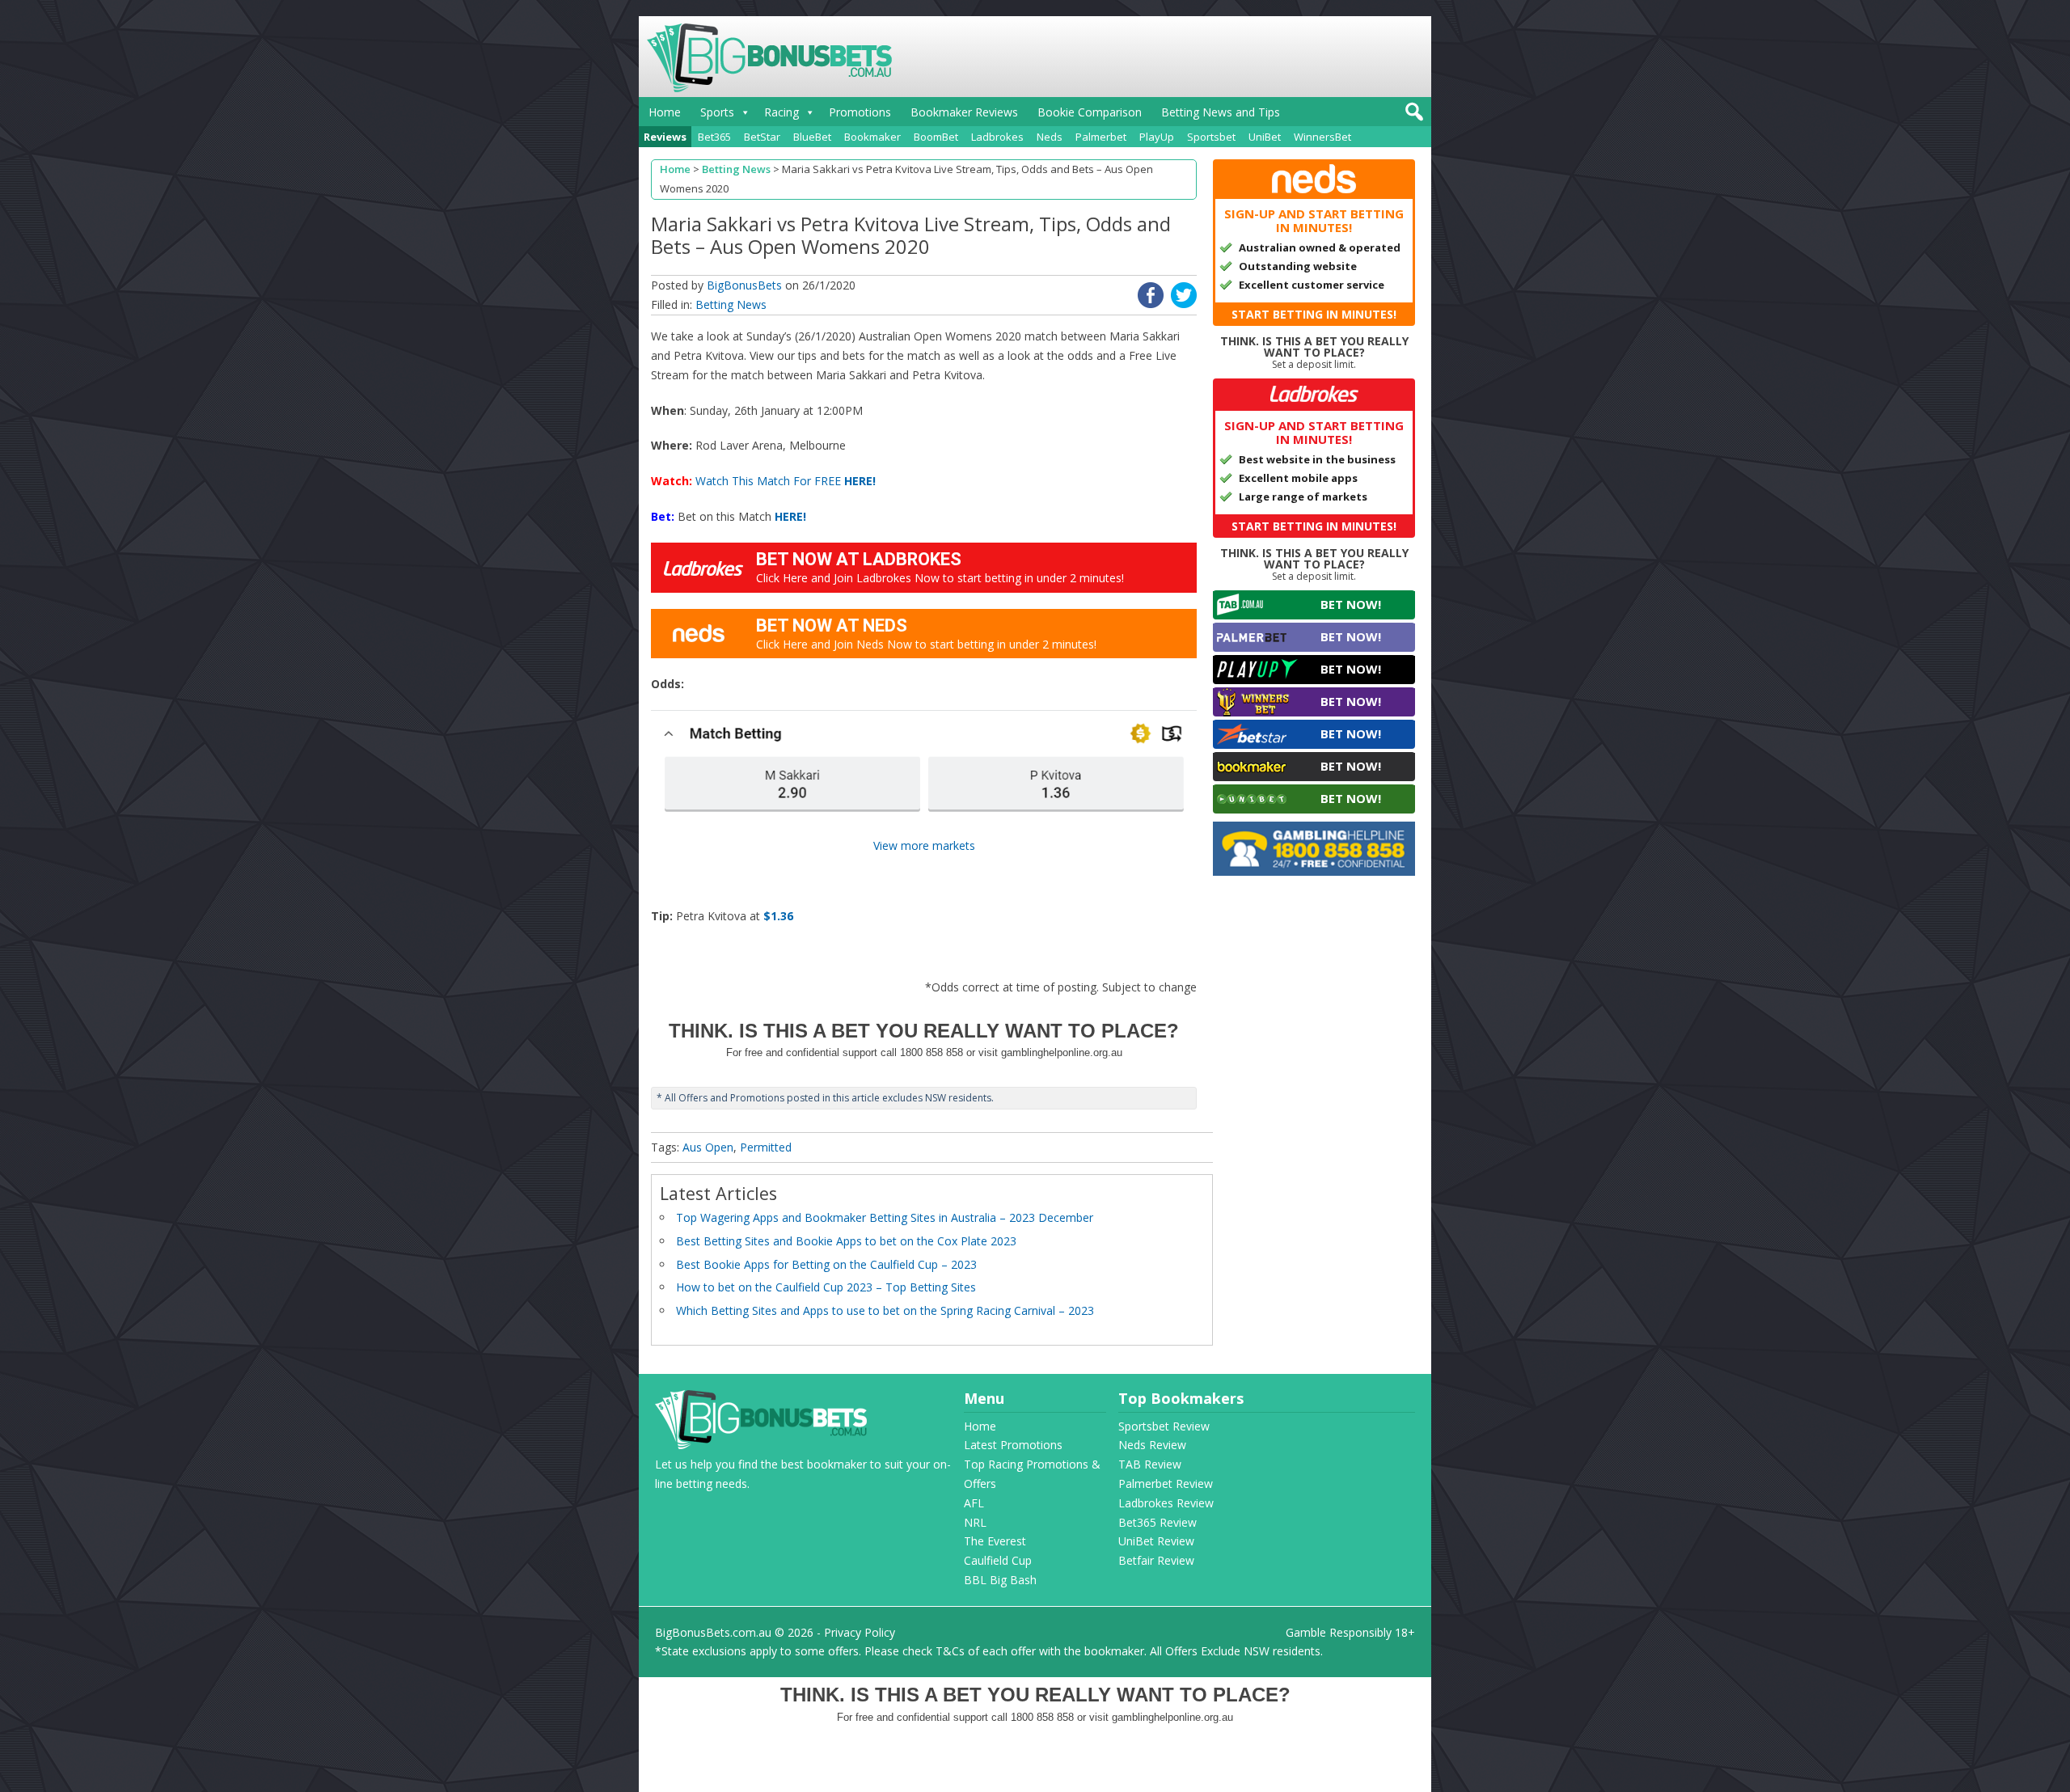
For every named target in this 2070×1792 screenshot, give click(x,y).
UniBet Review (1156, 1541)
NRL (975, 1522)
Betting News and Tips (1221, 112)
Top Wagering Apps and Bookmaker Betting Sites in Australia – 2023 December (885, 1217)
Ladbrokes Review (1166, 1503)
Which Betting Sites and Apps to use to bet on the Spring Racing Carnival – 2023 (885, 1310)
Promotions (860, 112)
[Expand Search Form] (1412, 116)
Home (665, 112)
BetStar (762, 137)
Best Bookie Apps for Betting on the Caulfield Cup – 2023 (826, 1264)
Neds (1050, 137)
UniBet (1265, 137)
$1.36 (778, 916)
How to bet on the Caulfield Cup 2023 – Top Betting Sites (826, 1287)
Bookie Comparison (1090, 112)
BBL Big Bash (1000, 1580)
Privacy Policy (860, 1632)
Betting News (731, 304)
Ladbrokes (997, 137)
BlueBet (812, 137)
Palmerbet (1101, 137)
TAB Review (1150, 1464)
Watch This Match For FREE (786, 481)
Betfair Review (1156, 1560)
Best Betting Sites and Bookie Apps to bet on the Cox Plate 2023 (846, 1241)
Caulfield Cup (998, 1560)
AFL (974, 1503)
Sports (717, 112)
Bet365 (714, 137)
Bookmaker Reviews (964, 112)
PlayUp (1157, 137)
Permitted (766, 1147)
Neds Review (1152, 1445)
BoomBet (936, 137)
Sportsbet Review (1164, 1426)
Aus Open (708, 1147)
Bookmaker (872, 137)
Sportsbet (1211, 137)
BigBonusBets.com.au (713, 1632)
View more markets (924, 845)
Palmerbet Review (1166, 1483)
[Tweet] (1184, 304)
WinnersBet (1322, 137)
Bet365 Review (1158, 1522)
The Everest (995, 1541)
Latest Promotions (1013, 1445)
